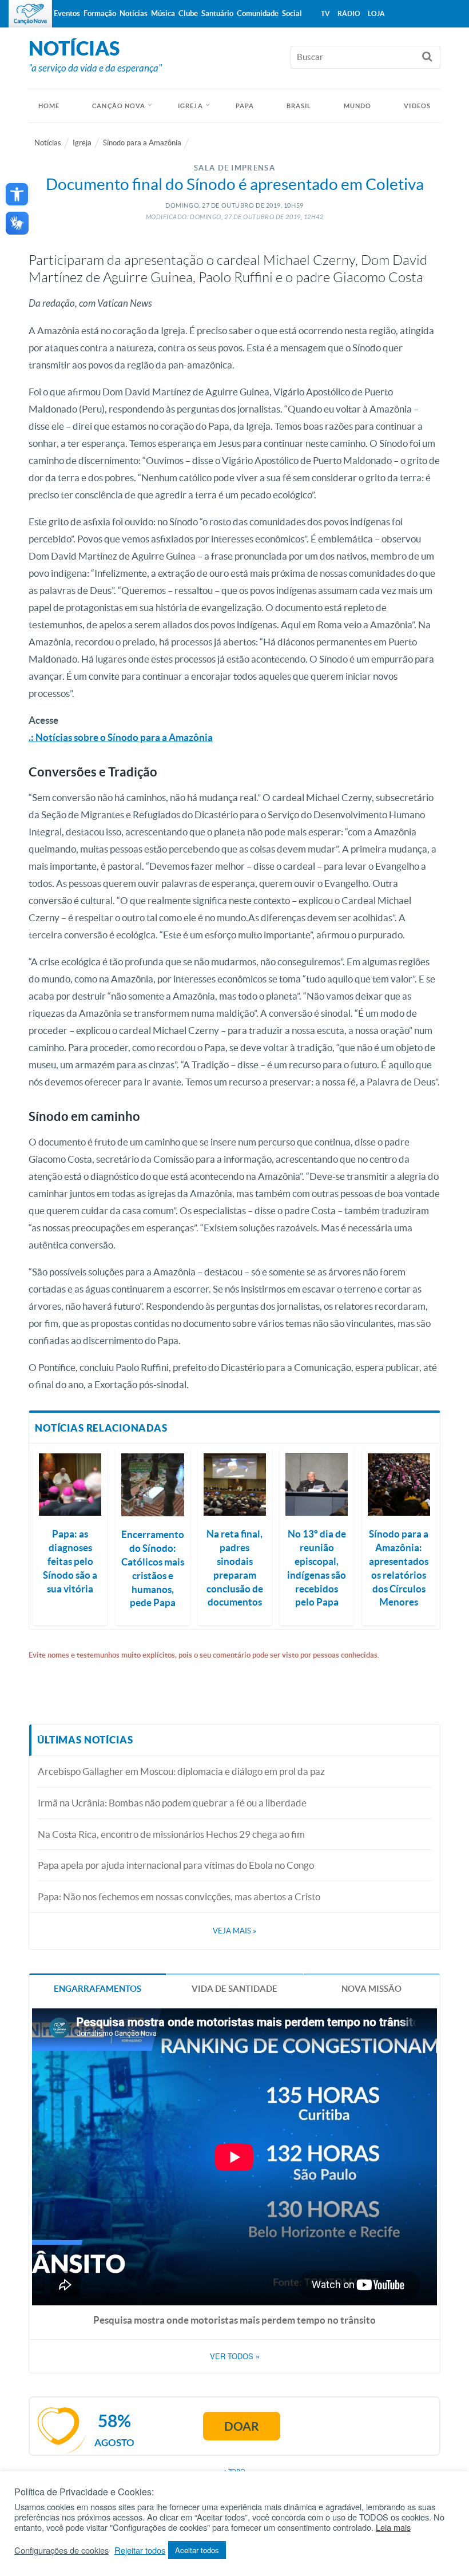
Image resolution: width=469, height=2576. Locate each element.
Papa (245, 106)
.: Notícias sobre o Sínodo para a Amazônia (121, 737)
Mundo (358, 106)
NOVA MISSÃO (371, 1989)
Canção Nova (119, 106)
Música (163, 13)
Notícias (48, 143)
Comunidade (258, 13)
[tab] (98, 1988)
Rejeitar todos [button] (140, 2550)
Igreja (190, 106)
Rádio (349, 13)
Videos (417, 106)
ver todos (235, 2356)
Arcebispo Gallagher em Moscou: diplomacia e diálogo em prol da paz (181, 1771)
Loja (376, 13)
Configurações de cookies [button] (61, 2550)
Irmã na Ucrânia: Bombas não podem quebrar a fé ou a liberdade (172, 1803)
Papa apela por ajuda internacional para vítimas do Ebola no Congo (176, 1865)
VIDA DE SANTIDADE (234, 1989)
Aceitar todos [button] (197, 2550)
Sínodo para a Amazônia (142, 143)
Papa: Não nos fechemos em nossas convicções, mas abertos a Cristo (179, 1897)
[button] (17, 194)
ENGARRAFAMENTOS (98, 1989)
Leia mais (393, 2527)
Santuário (217, 13)
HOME (49, 106)
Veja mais (234, 1931)
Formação (100, 13)
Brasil (299, 106)
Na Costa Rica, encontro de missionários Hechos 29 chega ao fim (171, 1834)
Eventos (67, 13)
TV (325, 13)
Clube (188, 13)
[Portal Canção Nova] (30, 14)
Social (292, 13)
